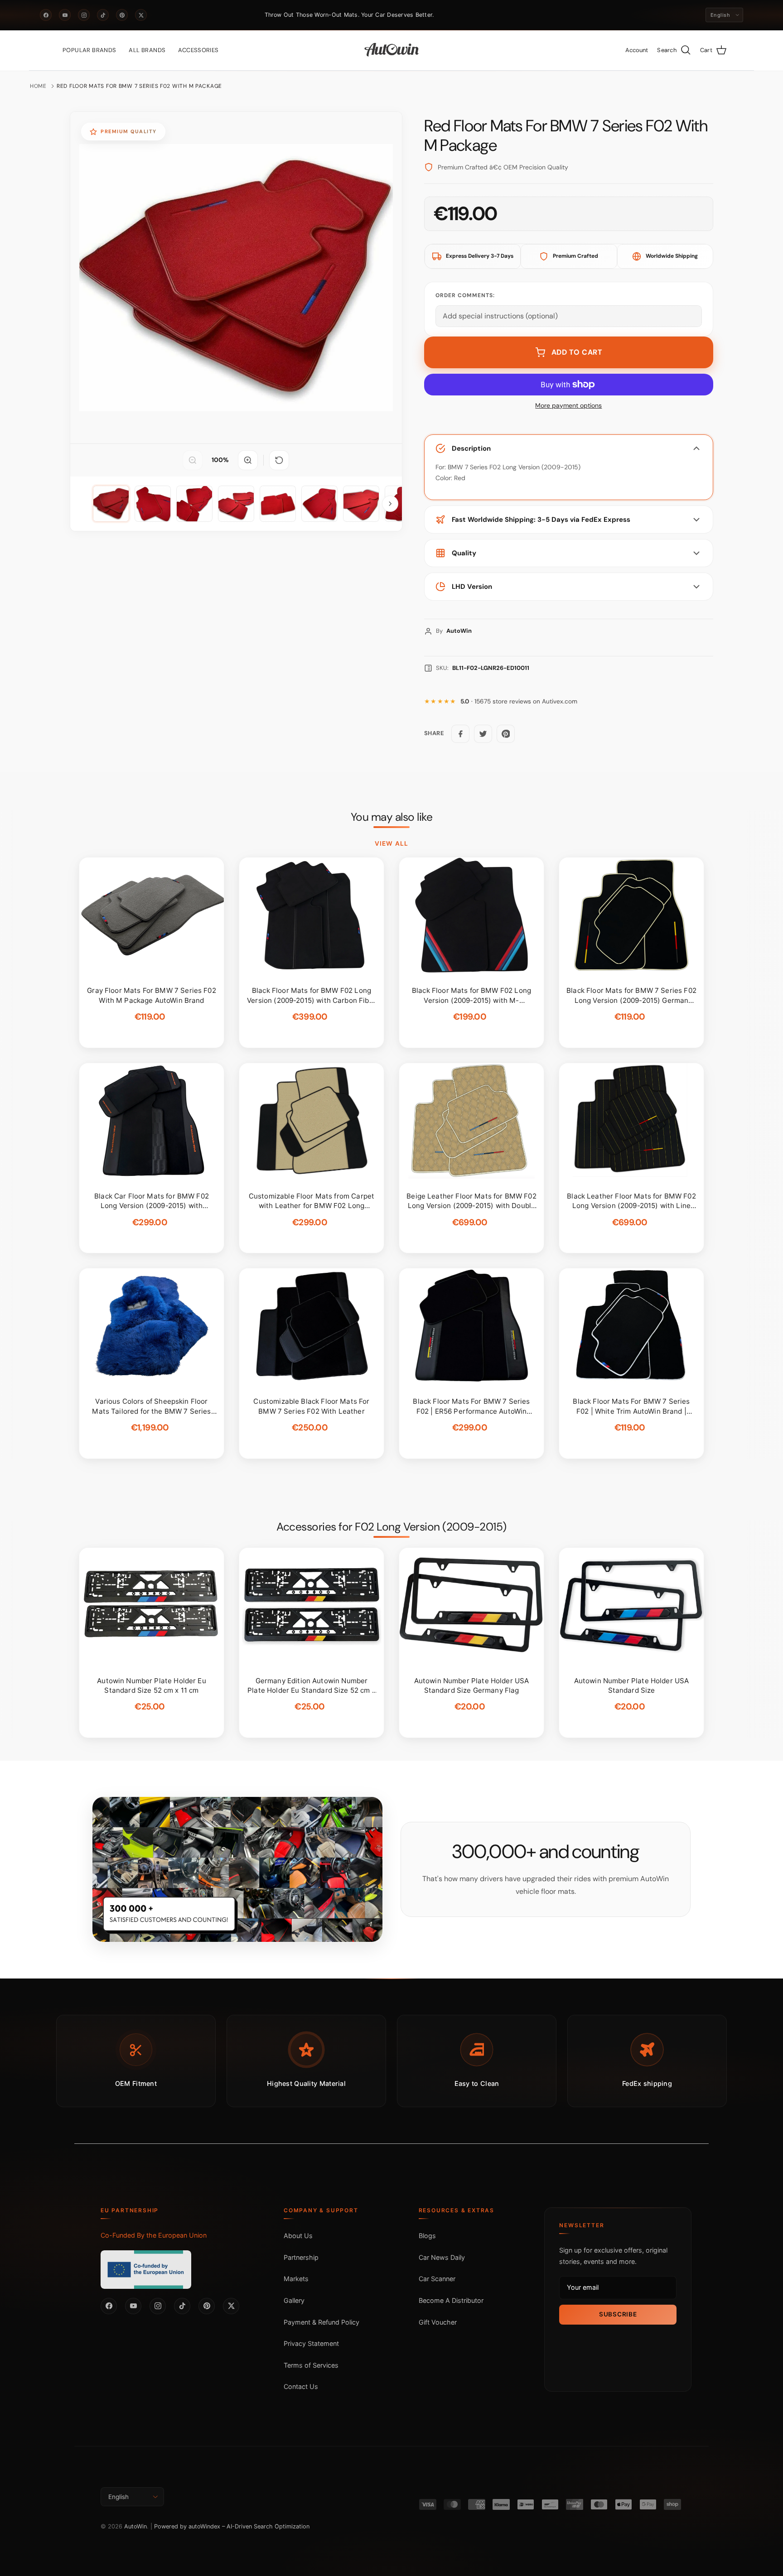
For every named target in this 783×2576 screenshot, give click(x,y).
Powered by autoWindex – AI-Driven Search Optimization (232, 2526)
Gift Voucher (438, 2322)
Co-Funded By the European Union (154, 2235)
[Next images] (390, 504)
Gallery (294, 2300)
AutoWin (135, 2526)
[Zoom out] (193, 460)
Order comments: (465, 295)
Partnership (301, 2257)
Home (38, 86)
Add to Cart (577, 352)
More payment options (568, 406)
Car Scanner (437, 2279)
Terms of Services (311, 2365)
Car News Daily (442, 2257)
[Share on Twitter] (483, 734)
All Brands (147, 50)
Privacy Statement (311, 2343)
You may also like (392, 817)
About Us (298, 2236)
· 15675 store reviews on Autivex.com (519, 701)
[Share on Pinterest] (506, 734)
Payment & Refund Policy (321, 2322)
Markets (296, 2279)
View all (391, 843)
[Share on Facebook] (460, 734)
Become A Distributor (451, 2300)
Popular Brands (89, 50)
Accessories (198, 50)
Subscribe (618, 2314)
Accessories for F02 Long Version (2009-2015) (391, 1527)
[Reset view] (279, 460)
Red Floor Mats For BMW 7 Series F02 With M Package (139, 86)
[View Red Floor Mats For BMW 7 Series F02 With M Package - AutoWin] (111, 504)
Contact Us (301, 2386)
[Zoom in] (248, 460)
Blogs (427, 2236)
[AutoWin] (392, 50)
